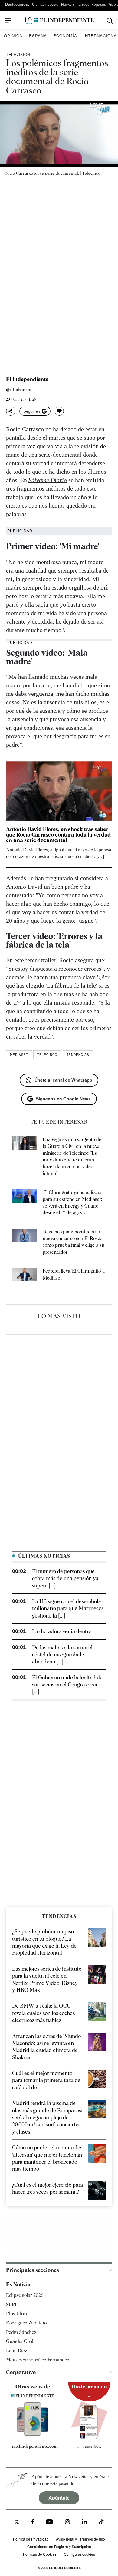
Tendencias (78, 1055)
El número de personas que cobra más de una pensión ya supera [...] (65, 1578)
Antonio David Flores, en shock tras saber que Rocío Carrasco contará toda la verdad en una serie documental (58, 835)
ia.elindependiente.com (35, 2446)
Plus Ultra (16, 2314)
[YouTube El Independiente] (49, 2522)
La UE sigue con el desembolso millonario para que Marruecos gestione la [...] (68, 1608)
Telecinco (47, 1055)
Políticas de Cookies (40, 2554)
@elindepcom (19, 390)
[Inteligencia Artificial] (33, 2434)
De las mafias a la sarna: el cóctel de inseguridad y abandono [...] (62, 1655)
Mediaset (19, 1055)
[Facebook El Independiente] (33, 2522)
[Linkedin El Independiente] (84, 2522)
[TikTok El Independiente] (101, 2523)
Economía (65, 36)
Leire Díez (16, 2351)
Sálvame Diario (48, 480)
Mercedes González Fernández (38, 2360)
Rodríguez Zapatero (26, 2323)
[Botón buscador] (110, 21)
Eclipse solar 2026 (25, 2295)
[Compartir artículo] (11, 411)
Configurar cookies (79, 2554)
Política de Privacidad (31, 2539)
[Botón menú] (8, 21)
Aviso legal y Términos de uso (80, 2539)
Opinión (13, 36)
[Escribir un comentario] (59, 411)
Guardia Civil (20, 2341)
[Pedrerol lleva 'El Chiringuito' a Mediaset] (25, 1276)
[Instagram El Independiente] (67, 2522)
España (38, 36)
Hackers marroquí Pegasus (84, 4)
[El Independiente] (59, 21)
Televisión (18, 54)
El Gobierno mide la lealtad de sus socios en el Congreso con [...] (67, 1685)
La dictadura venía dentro (62, 1631)
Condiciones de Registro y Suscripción (59, 2546)
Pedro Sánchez (21, 2332)
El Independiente (27, 379)
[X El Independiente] (17, 2522)
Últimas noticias (45, 4)
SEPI (11, 2305)
